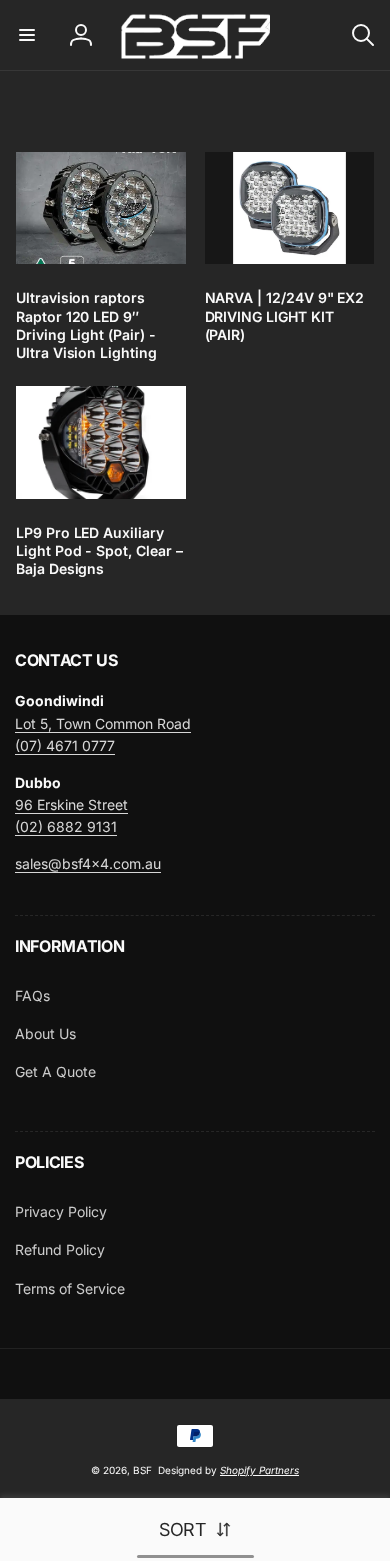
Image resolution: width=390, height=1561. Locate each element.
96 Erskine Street (71, 804)
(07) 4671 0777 (65, 745)
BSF (142, 1470)
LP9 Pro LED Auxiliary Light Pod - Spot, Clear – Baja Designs (99, 550)
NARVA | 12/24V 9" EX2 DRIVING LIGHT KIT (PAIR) (285, 315)
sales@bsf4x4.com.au (88, 863)
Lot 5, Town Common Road (103, 723)
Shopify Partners (259, 1470)
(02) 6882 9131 (66, 826)
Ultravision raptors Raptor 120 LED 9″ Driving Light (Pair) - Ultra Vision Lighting (86, 325)
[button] (27, 35)
